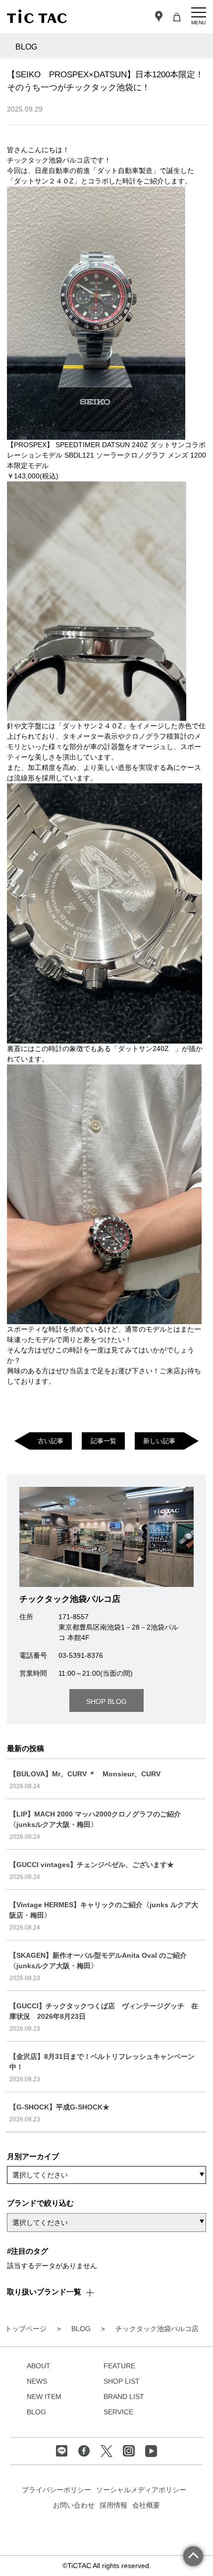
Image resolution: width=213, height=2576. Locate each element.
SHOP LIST (122, 2381)
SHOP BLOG (106, 1701)
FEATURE (119, 2366)
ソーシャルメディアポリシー (141, 2490)
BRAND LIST (124, 2397)
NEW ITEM (44, 2397)
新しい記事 (159, 1441)
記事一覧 (104, 1441)
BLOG (36, 2412)
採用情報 (113, 2505)
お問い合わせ (74, 2505)
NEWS (37, 2381)
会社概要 (146, 2505)
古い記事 (51, 1441)
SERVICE (118, 2412)
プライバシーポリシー (56, 2490)
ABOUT (39, 2366)
